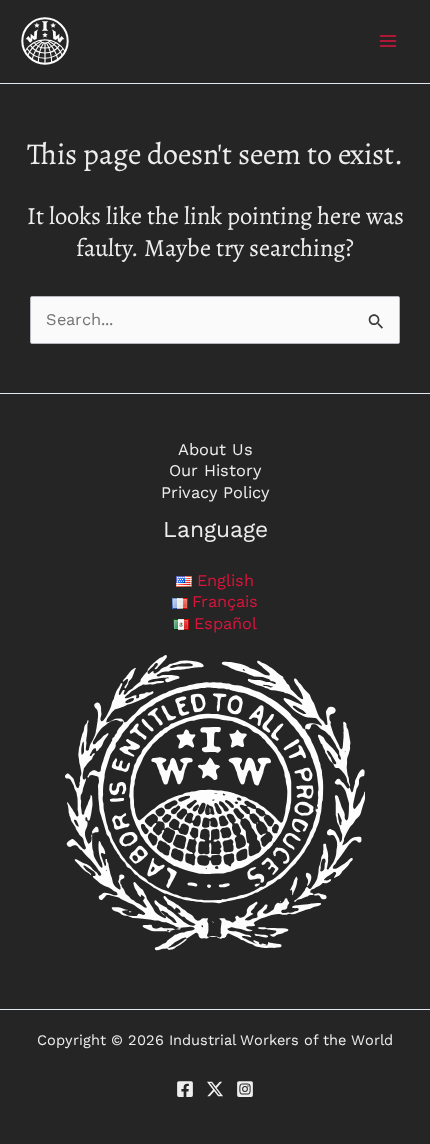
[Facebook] (185, 1089)
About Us (215, 449)
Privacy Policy (215, 492)
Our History (215, 470)
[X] (215, 1089)
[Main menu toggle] (387, 41)
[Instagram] (245, 1089)
